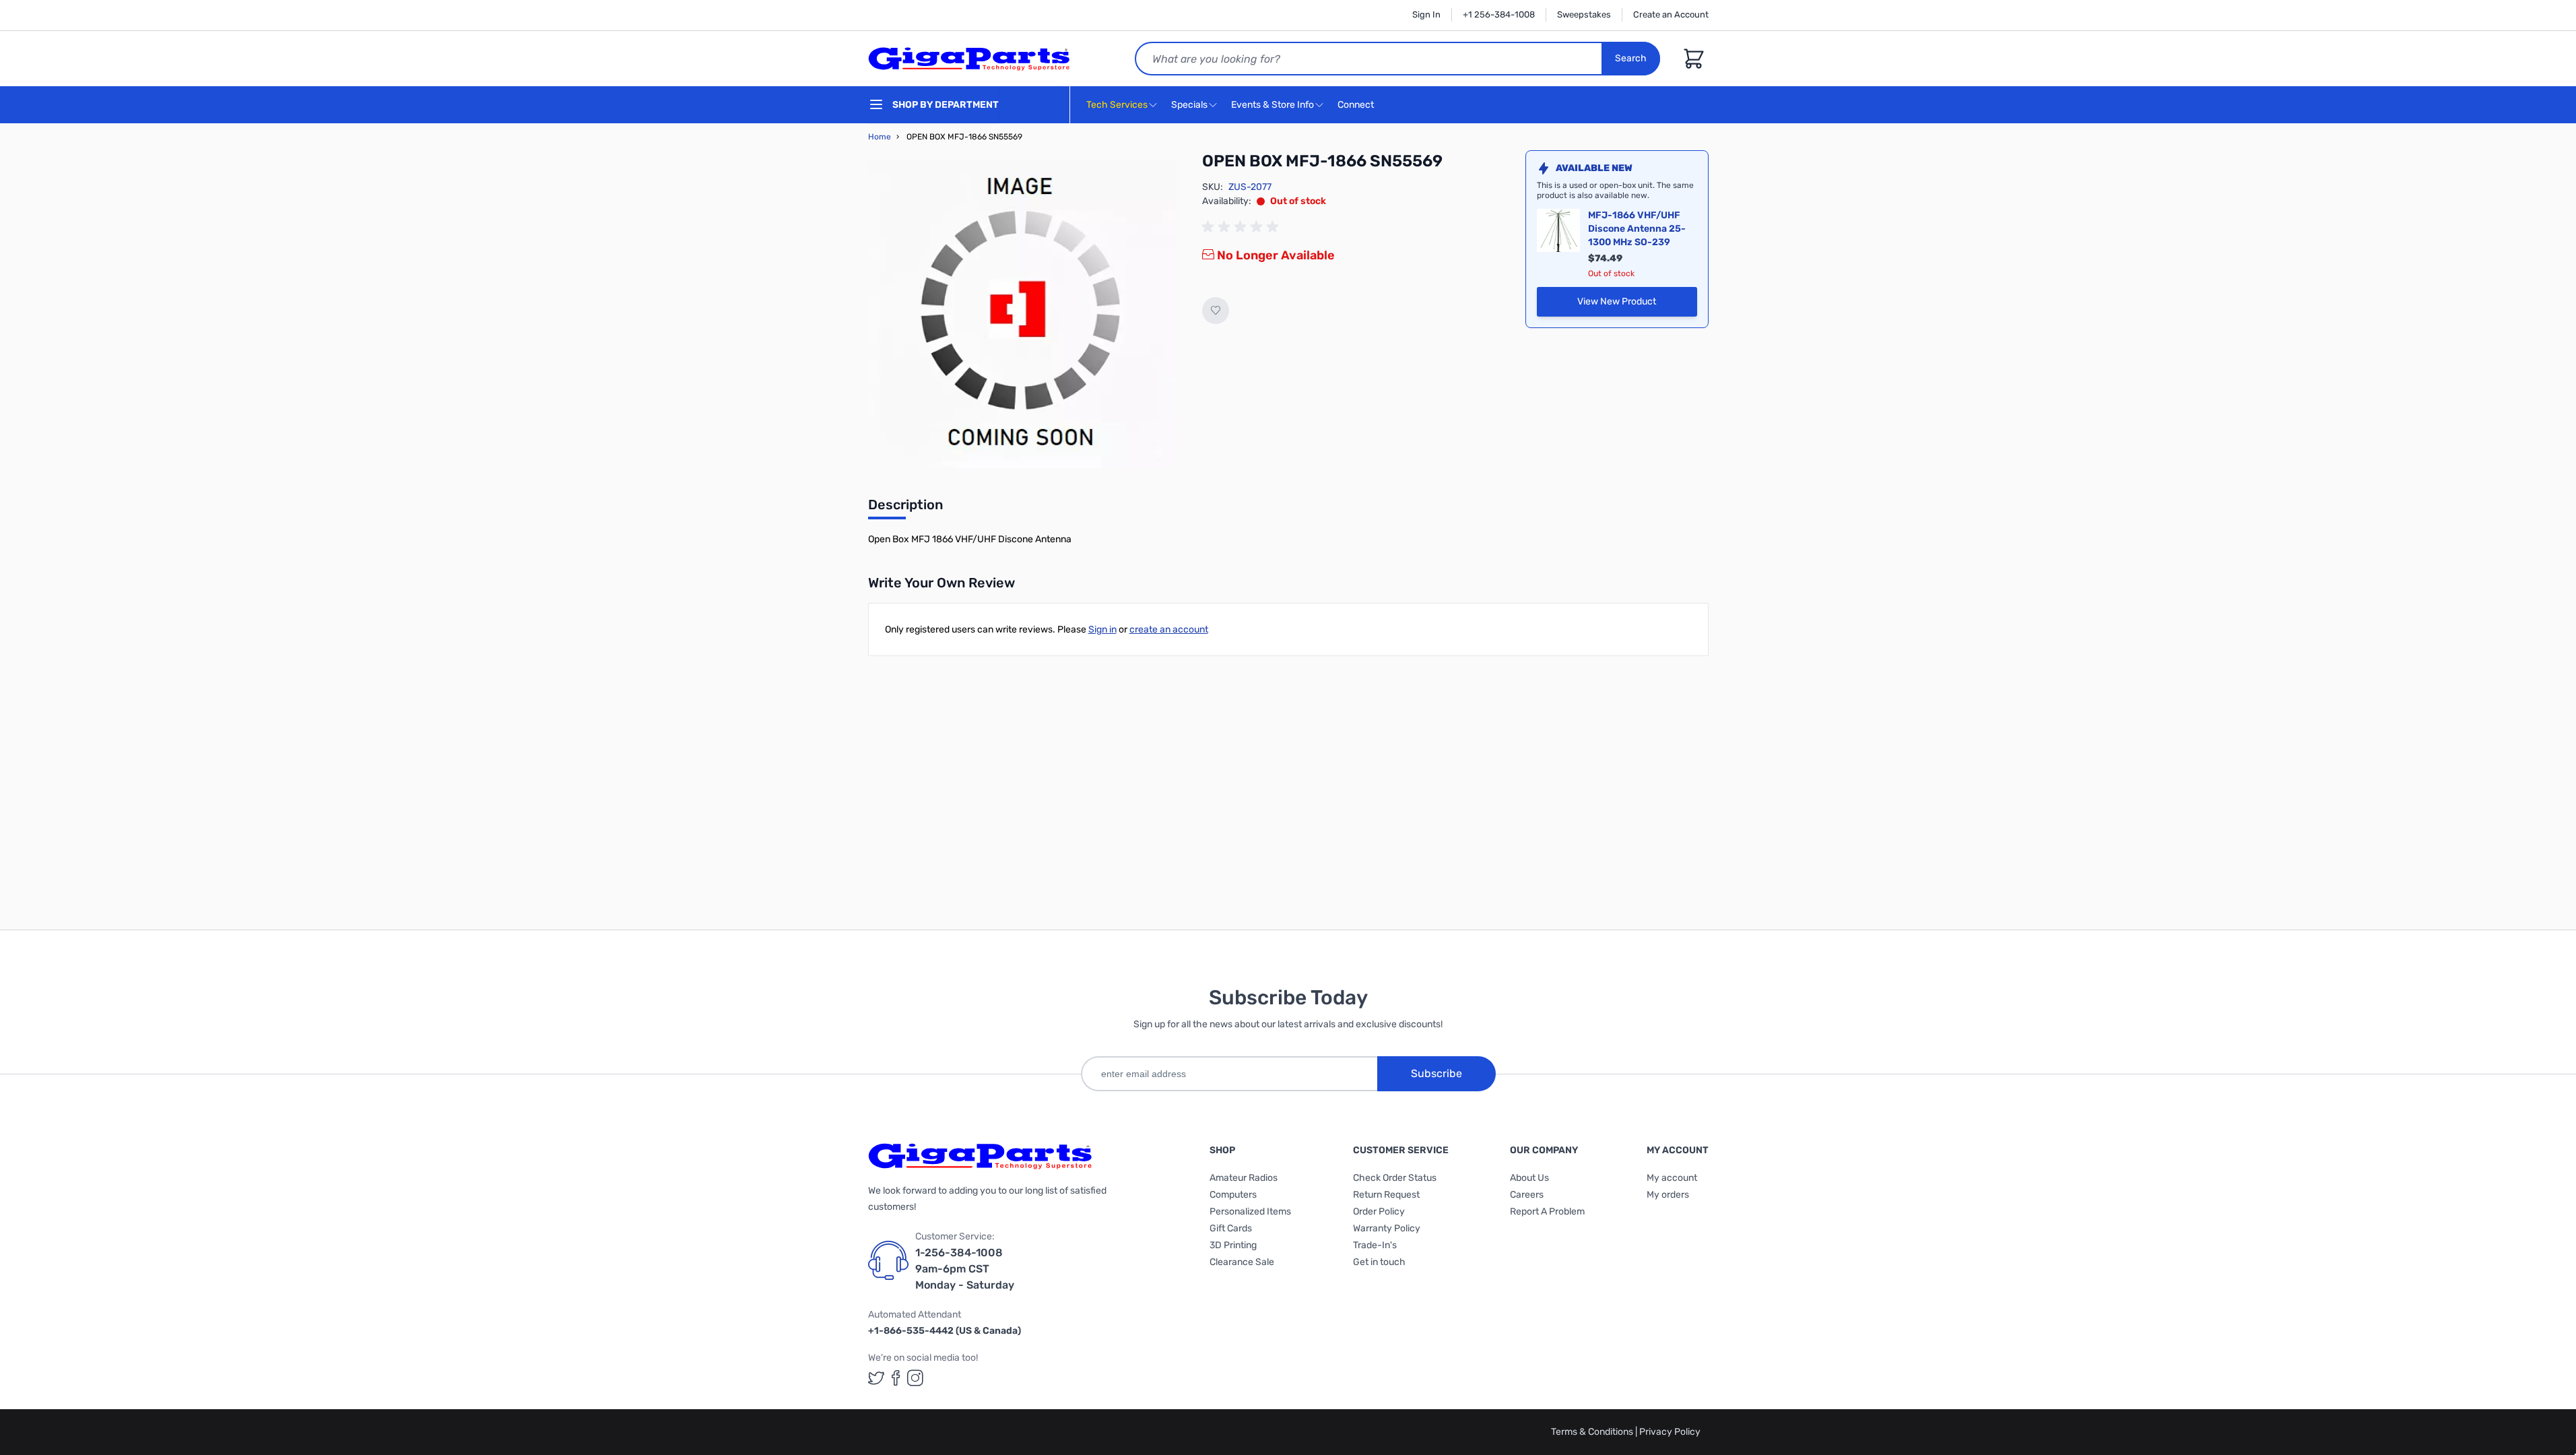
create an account (1169, 629)
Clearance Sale (1242, 1262)
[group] (1243, 227)
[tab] (905, 509)
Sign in (1102, 629)
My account (1672, 1178)
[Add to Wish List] (1216, 311)
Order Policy (1379, 1211)
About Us (1529, 1178)
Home (880, 137)
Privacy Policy (1670, 1432)
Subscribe (1436, 1073)
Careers (1527, 1195)
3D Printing (1233, 1245)
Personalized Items (1250, 1211)
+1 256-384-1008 (1499, 14)
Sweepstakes (1584, 14)
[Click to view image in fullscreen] (1022, 315)
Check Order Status (1395, 1178)
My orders (1668, 1195)
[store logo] (969, 59)
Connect (1357, 105)
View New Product (1637, 305)
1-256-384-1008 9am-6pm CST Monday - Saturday (965, 1269)
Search (1631, 58)
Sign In (1426, 14)
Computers (1233, 1195)
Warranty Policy (1387, 1228)
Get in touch (1379, 1262)
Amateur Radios (1244, 1178)
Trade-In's (1375, 1245)
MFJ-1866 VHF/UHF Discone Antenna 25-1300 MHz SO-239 (1637, 229)
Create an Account (1671, 14)
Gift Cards (1231, 1228)
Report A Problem (1547, 1211)
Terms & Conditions (1593, 1432)
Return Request (1386, 1195)
